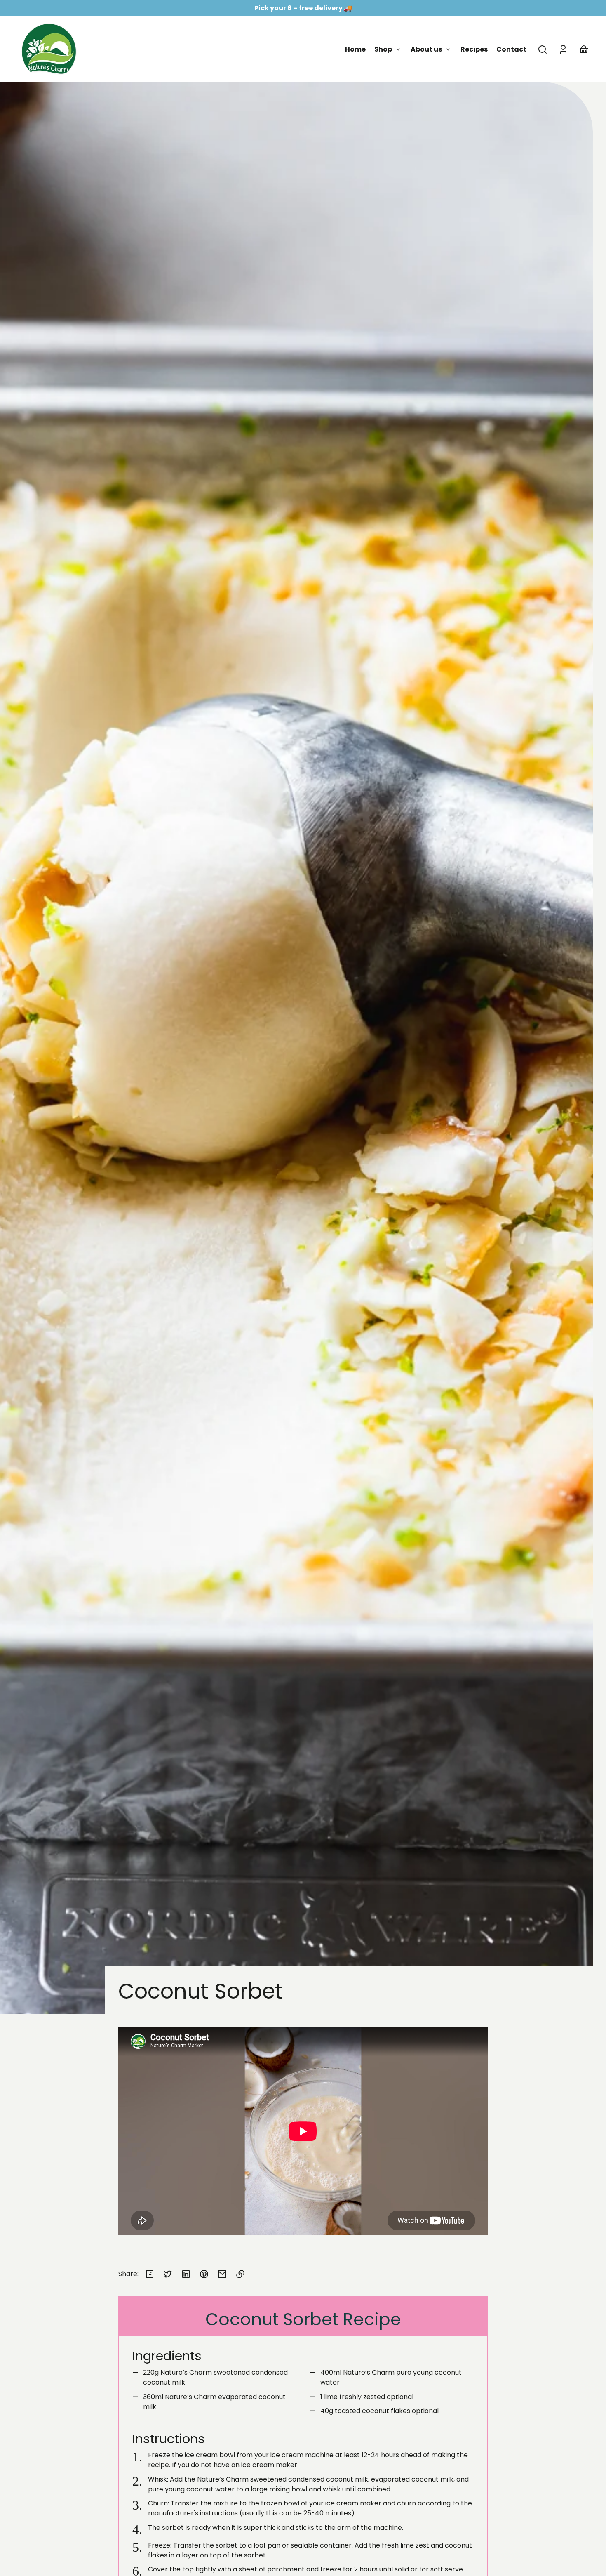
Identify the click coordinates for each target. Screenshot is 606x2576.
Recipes (474, 49)
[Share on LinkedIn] (186, 2274)
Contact (511, 49)
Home (355, 49)
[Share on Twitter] (168, 2274)
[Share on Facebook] (150, 2274)
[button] (543, 49)
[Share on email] (222, 2274)
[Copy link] (240, 2274)
